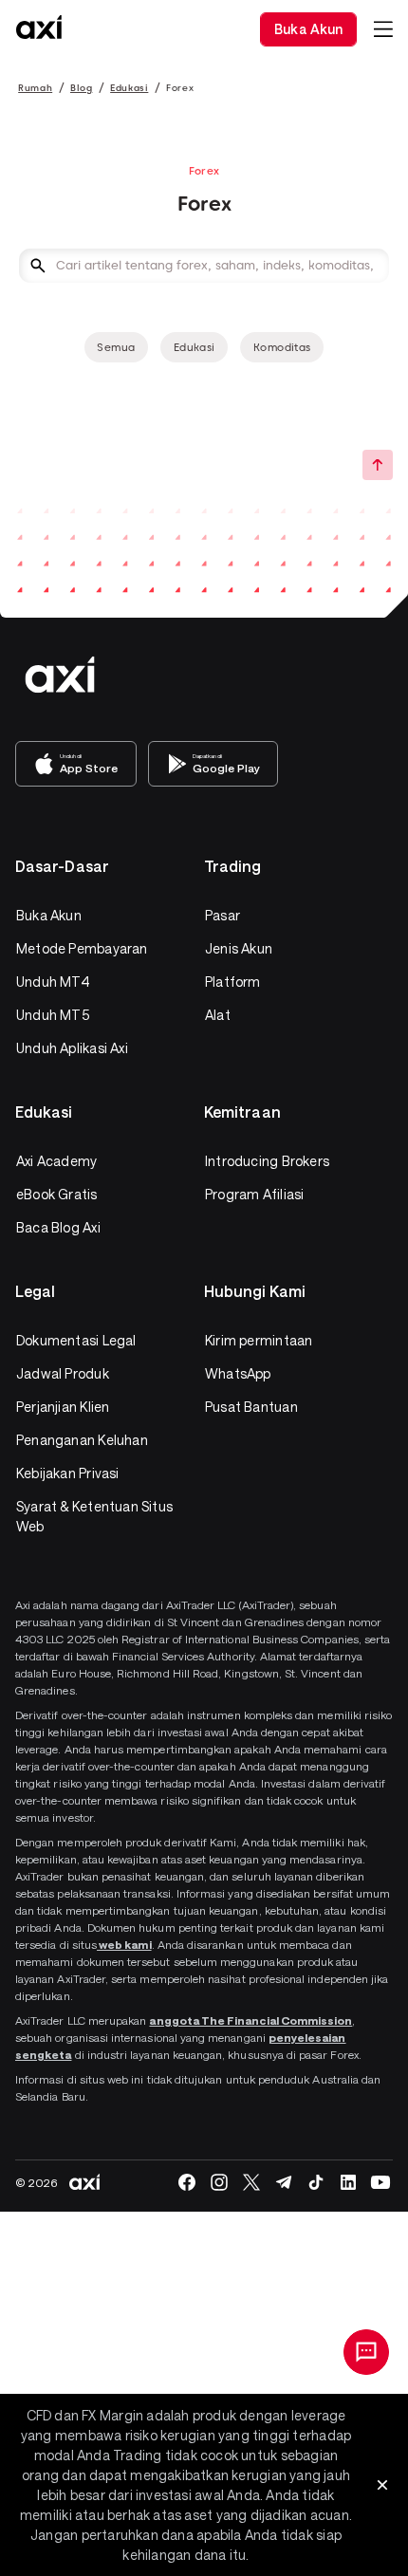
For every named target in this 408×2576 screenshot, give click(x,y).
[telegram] (284, 2182)
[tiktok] (316, 2182)
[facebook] (187, 2182)
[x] (251, 2182)
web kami (124, 1944)
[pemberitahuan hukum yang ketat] (382, 2485)
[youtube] (380, 2182)
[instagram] (219, 2182)
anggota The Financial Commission (250, 2020)
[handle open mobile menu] (383, 29)
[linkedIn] (348, 2182)
